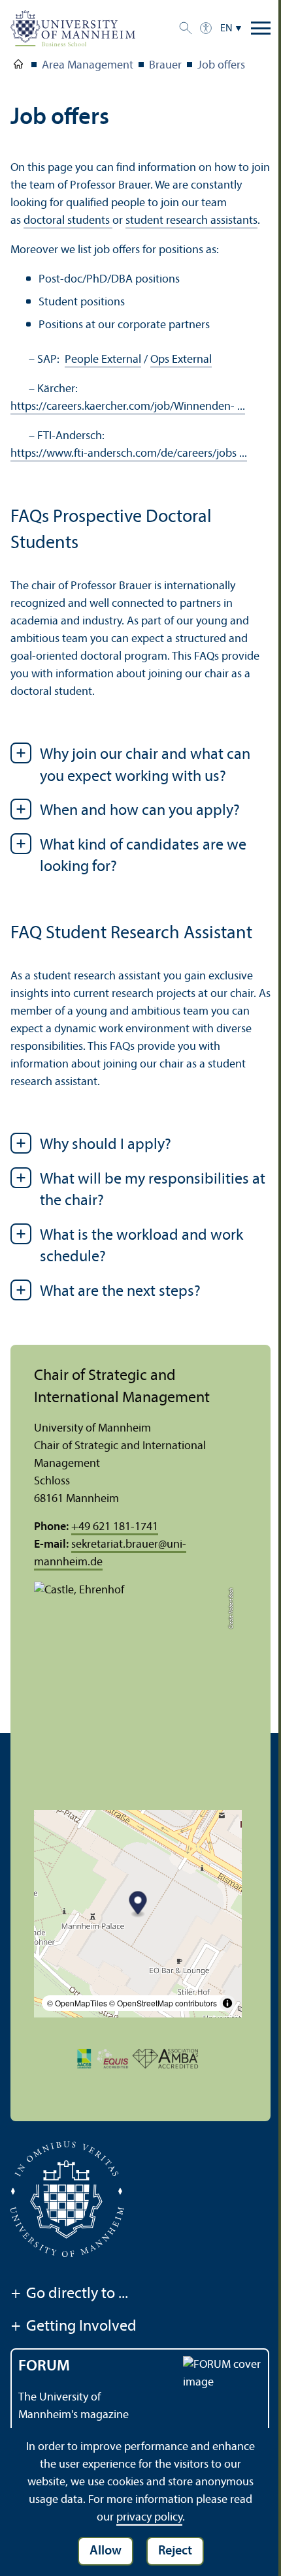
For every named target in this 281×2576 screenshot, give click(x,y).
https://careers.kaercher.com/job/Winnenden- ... (128, 407)
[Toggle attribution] (227, 2003)
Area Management (88, 66)
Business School (18, 67)
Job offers (221, 66)
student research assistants (191, 221)
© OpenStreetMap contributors (163, 2003)
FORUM (44, 2367)
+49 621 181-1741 (115, 1527)
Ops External (181, 360)
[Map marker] (138, 1905)
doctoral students (68, 221)
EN (226, 29)
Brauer (165, 66)
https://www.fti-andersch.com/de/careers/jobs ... (129, 454)
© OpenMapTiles (77, 2003)
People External (103, 360)
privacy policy (149, 2518)
